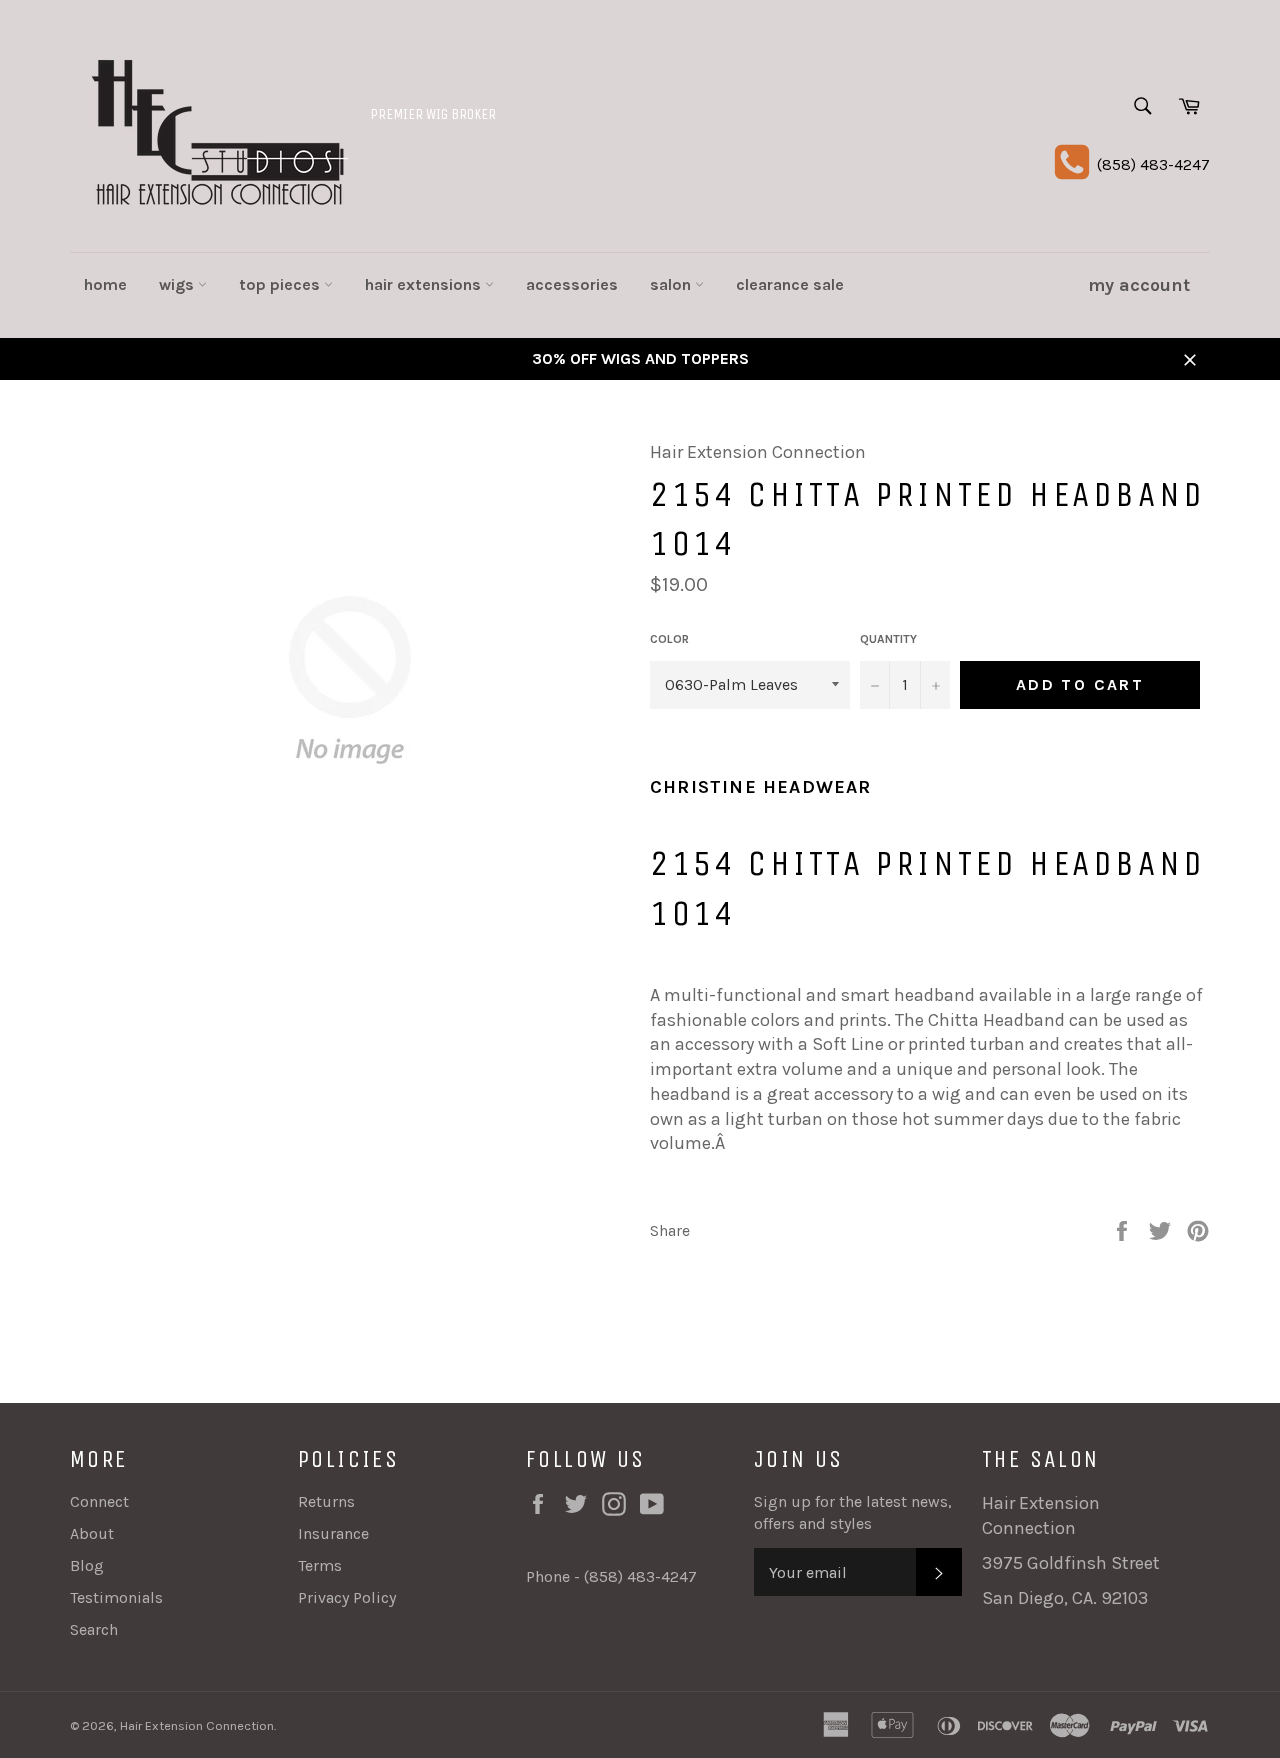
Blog (87, 1565)
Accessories (572, 284)
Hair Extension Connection (197, 1725)
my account (1139, 285)
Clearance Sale (790, 284)
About (92, 1533)
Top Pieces (281, 284)
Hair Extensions (425, 284)
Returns (326, 1501)
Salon (672, 284)
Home (105, 284)
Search (94, 1629)
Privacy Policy (347, 1597)
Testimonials (116, 1597)
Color (669, 639)
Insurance (333, 1533)
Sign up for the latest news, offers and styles (853, 1512)
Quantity (888, 639)
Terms (320, 1565)
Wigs (178, 284)
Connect (99, 1501)
